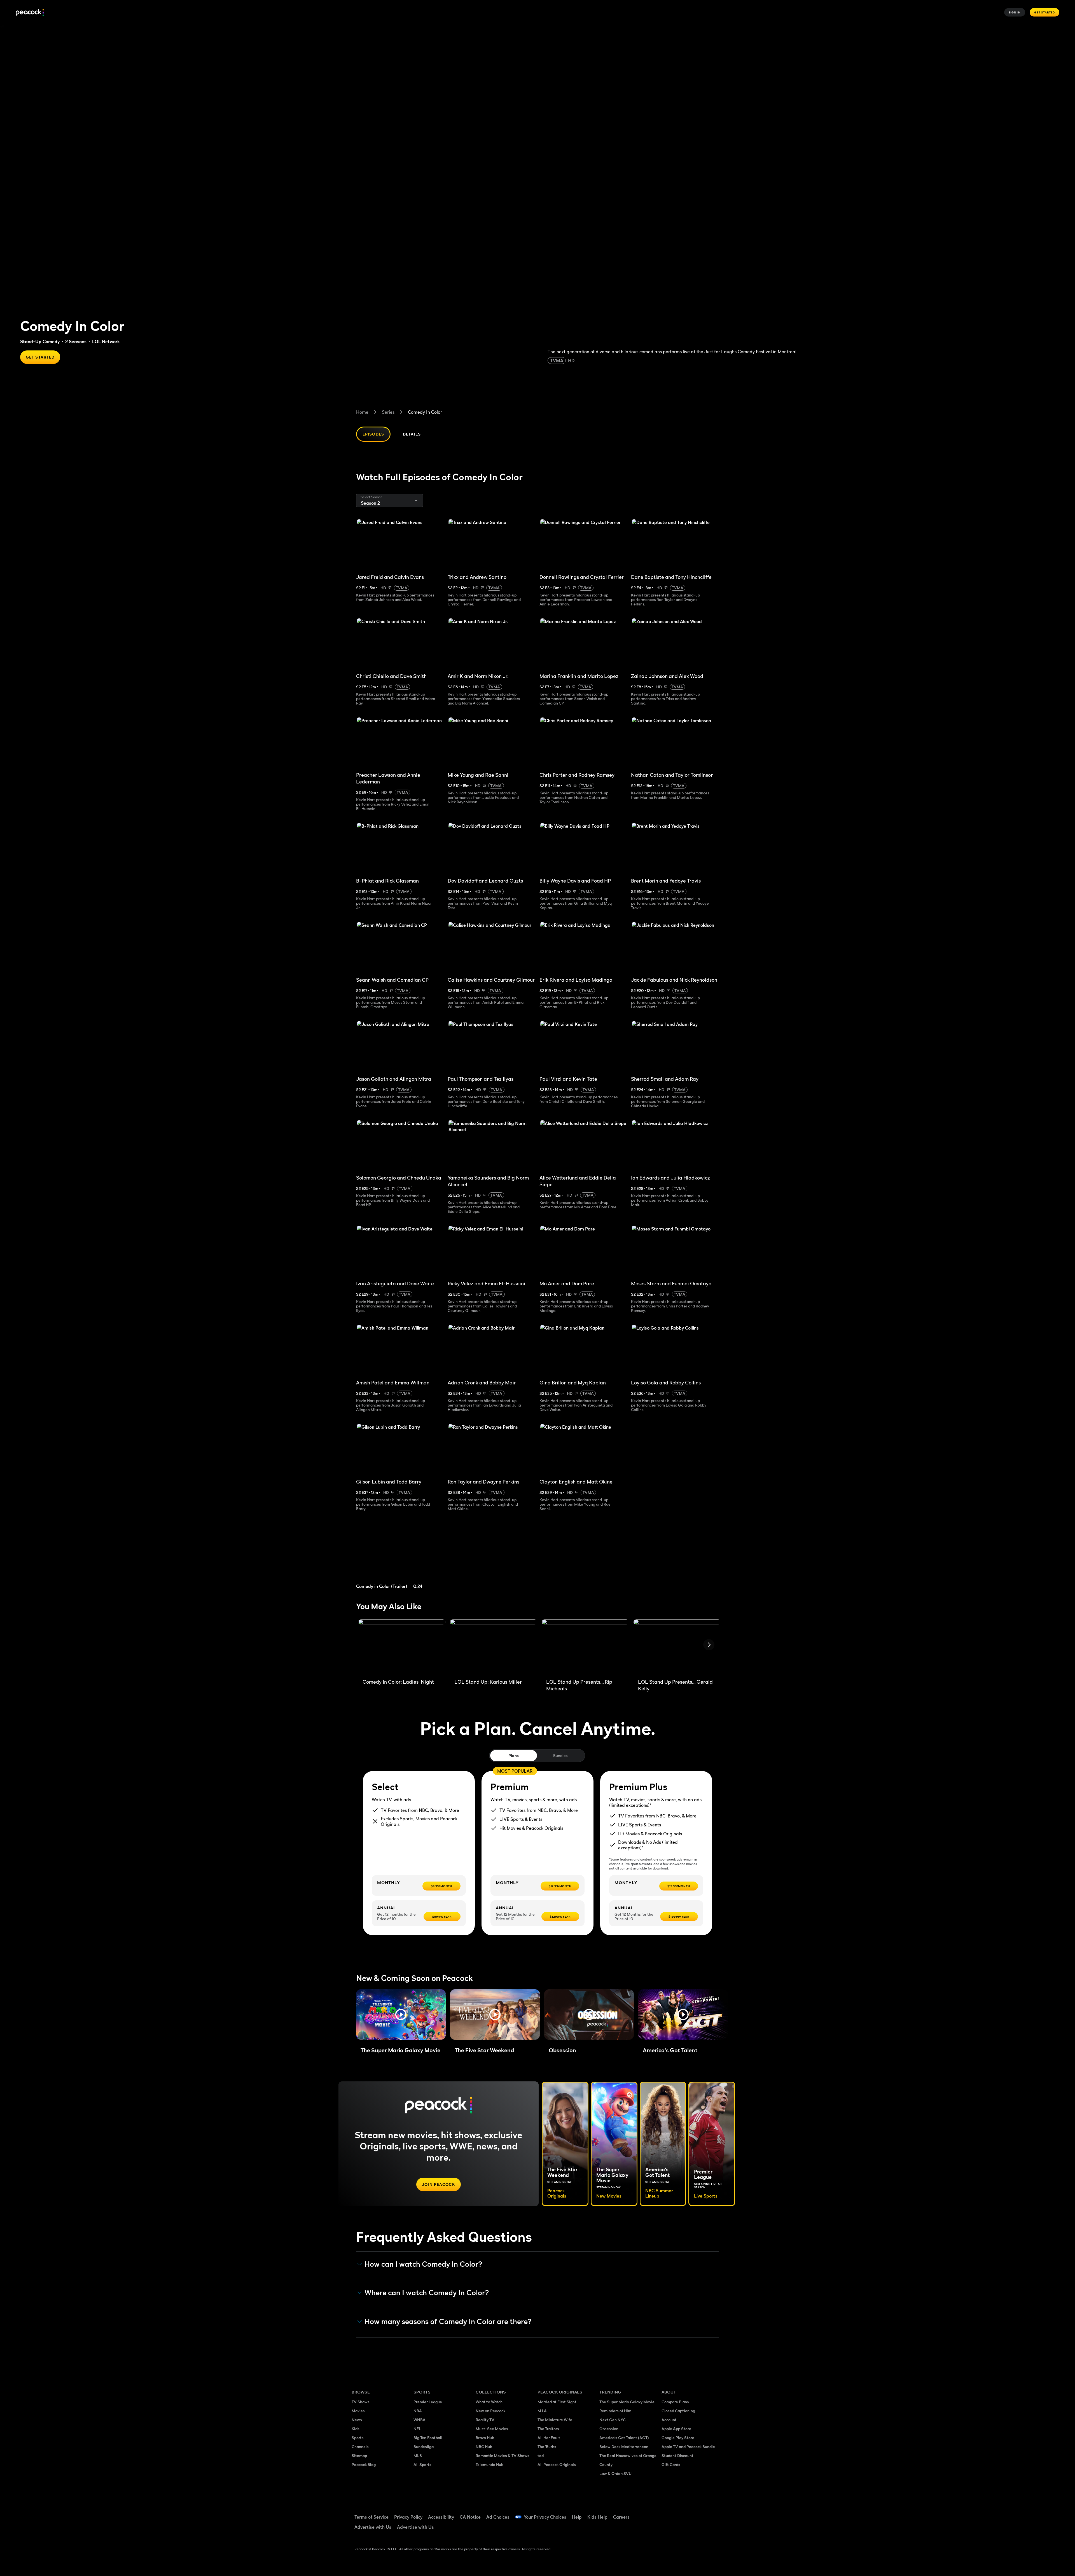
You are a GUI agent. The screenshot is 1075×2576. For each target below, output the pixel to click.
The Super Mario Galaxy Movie (627, 2402)
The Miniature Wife (555, 2420)
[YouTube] (698, 2513)
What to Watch (489, 2402)
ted (541, 2455)
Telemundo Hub (489, 2464)
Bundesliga (424, 2447)
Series (388, 412)
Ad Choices (498, 2517)
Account (669, 2420)
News (357, 2420)
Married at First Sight (557, 2402)
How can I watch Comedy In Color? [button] (423, 2264)
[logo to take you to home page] (30, 12)
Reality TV (485, 2420)
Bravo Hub (485, 2438)
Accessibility (441, 2517)
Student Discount (677, 2455)
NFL (417, 2429)
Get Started (1044, 12)
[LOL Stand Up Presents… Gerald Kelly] (677, 1647)
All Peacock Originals (557, 2464)
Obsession (609, 2429)
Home (362, 412)
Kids (356, 2429)
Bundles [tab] (560, 1755)
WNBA (420, 2420)
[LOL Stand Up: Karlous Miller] (494, 1647)
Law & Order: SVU (615, 2473)
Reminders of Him (615, 2411)
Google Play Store (678, 2438)
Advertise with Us (373, 2527)
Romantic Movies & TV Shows (503, 2455)
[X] (669, 2529)
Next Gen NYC (613, 2420)
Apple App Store (676, 2429)
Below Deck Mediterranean (624, 2447)
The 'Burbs (547, 2447)
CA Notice (470, 2517)
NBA (418, 2411)
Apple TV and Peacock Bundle (688, 2447)
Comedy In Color (425, 412)
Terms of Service (371, 2517)
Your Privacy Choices (545, 2517)
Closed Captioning (678, 2411)
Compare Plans (675, 2402)
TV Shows (361, 2402)
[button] (401, 2015)
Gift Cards (671, 2464)
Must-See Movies (492, 2429)
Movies (358, 2411)
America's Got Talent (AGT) (624, 2438)
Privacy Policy (408, 2517)
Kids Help (597, 2517)
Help (577, 2517)
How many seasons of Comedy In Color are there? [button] (448, 2322)
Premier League (428, 2402)
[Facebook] (669, 2513)
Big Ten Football (428, 2438)
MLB (418, 2455)
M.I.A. (543, 2411)
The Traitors (548, 2429)
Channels (360, 2447)
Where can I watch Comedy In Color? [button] (427, 2293)
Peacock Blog (364, 2464)
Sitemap (359, 2455)
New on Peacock (490, 2411)
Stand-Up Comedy (40, 341)
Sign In (1015, 12)
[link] (400, 1557)
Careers (621, 2517)
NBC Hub (484, 2447)
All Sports (422, 2464)
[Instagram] (713, 2513)
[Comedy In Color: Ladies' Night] (402, 1647)
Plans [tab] (514, 1755)
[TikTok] (684, 2513)
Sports (358, 2438)
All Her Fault (549, 2438)
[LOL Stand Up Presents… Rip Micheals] (585, 1647)
